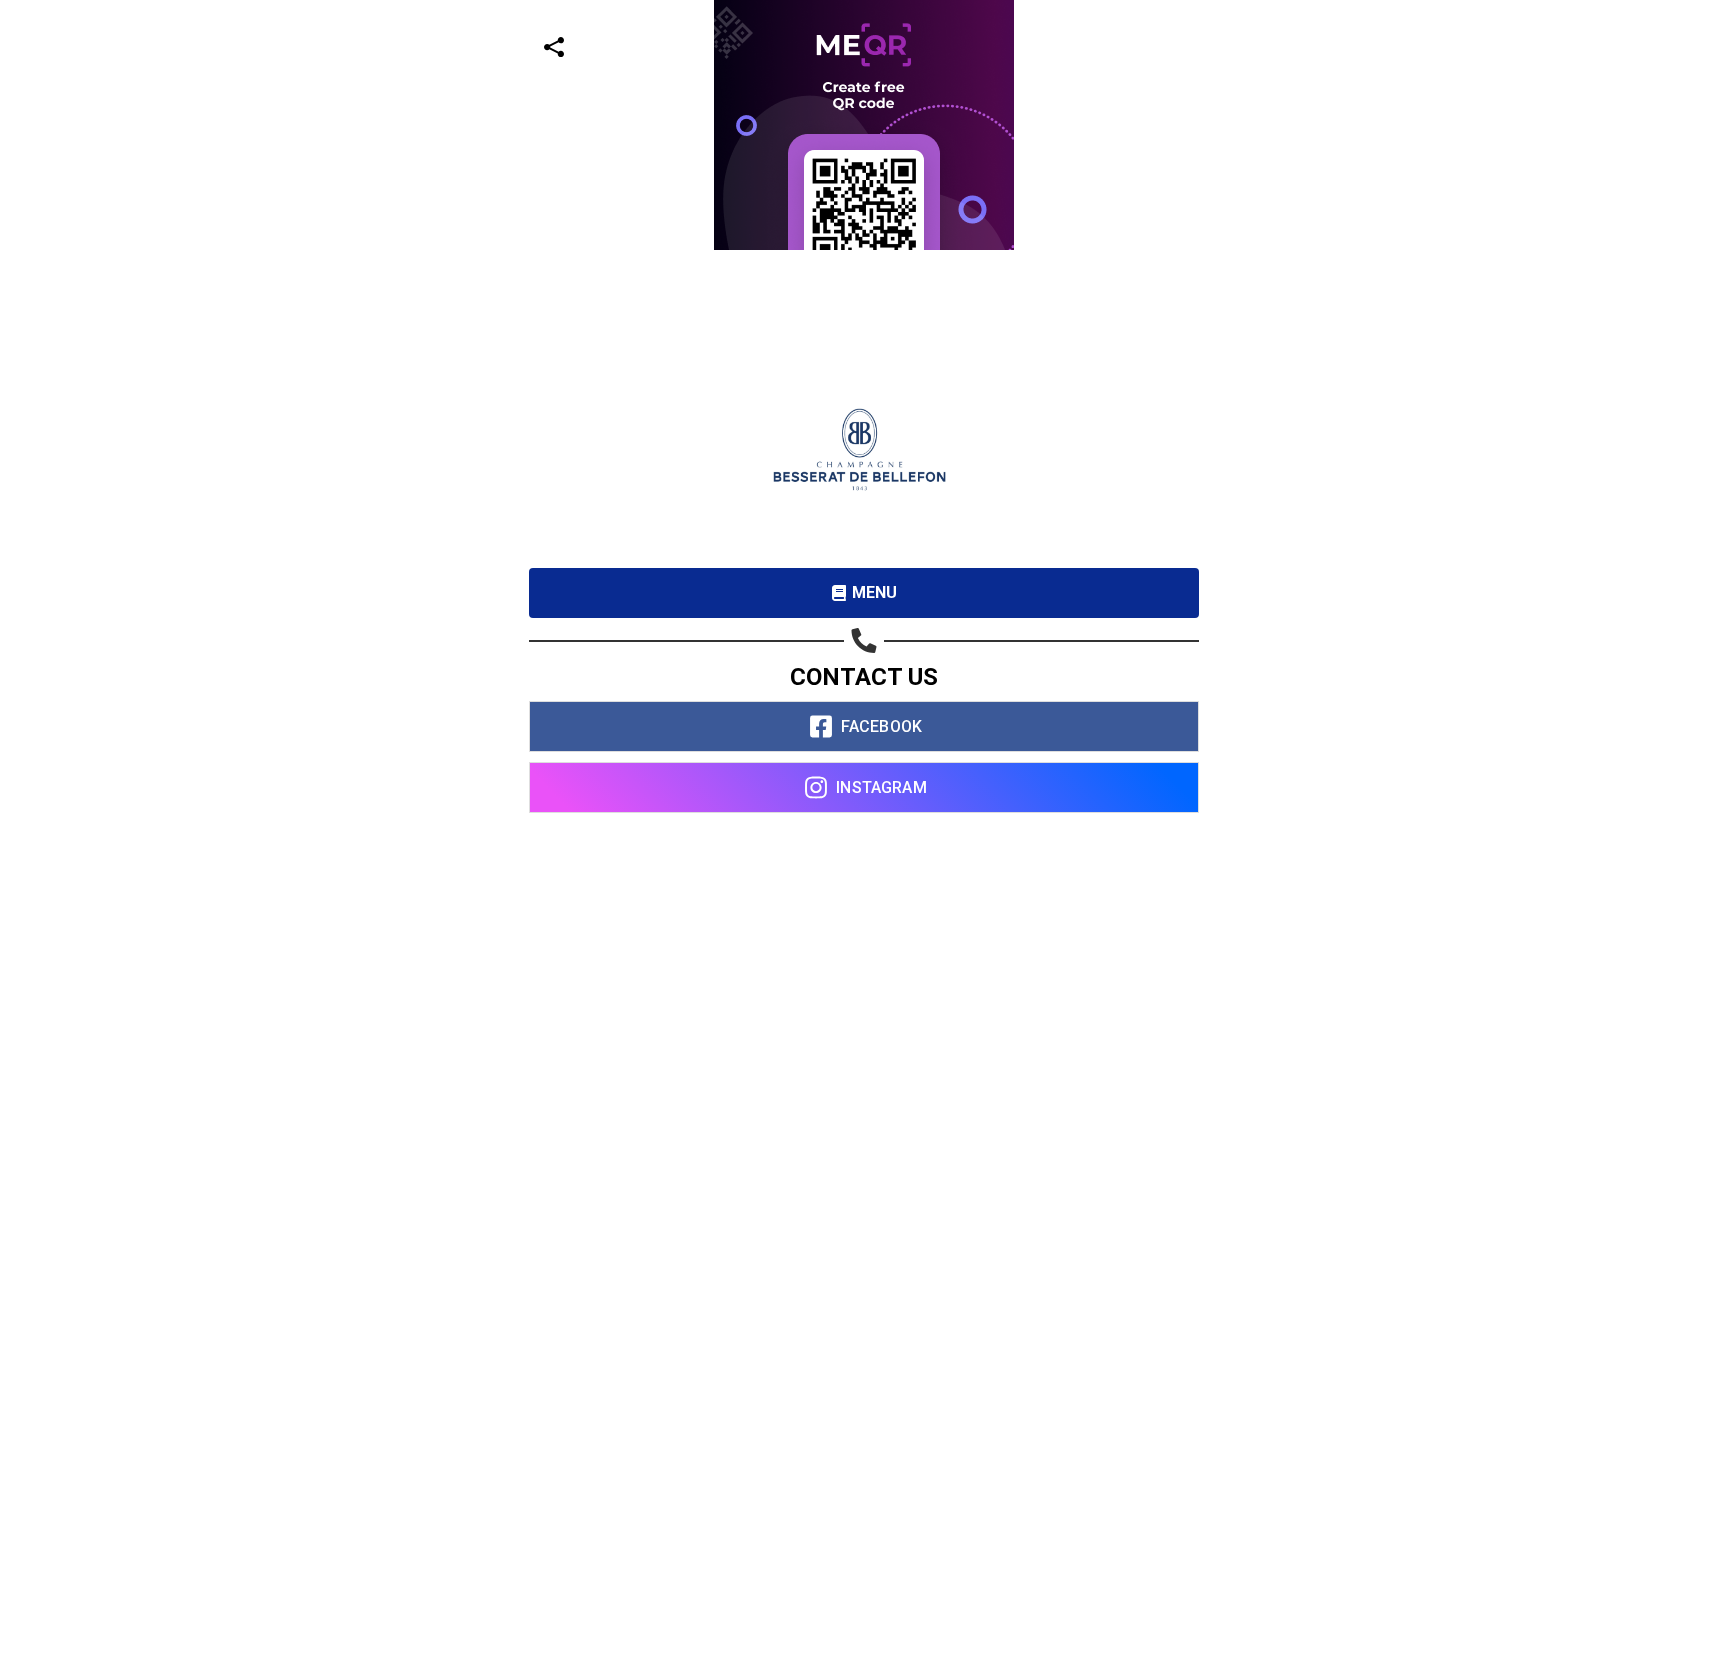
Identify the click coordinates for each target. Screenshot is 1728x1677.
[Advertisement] (600, 390)
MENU (875, 592)
